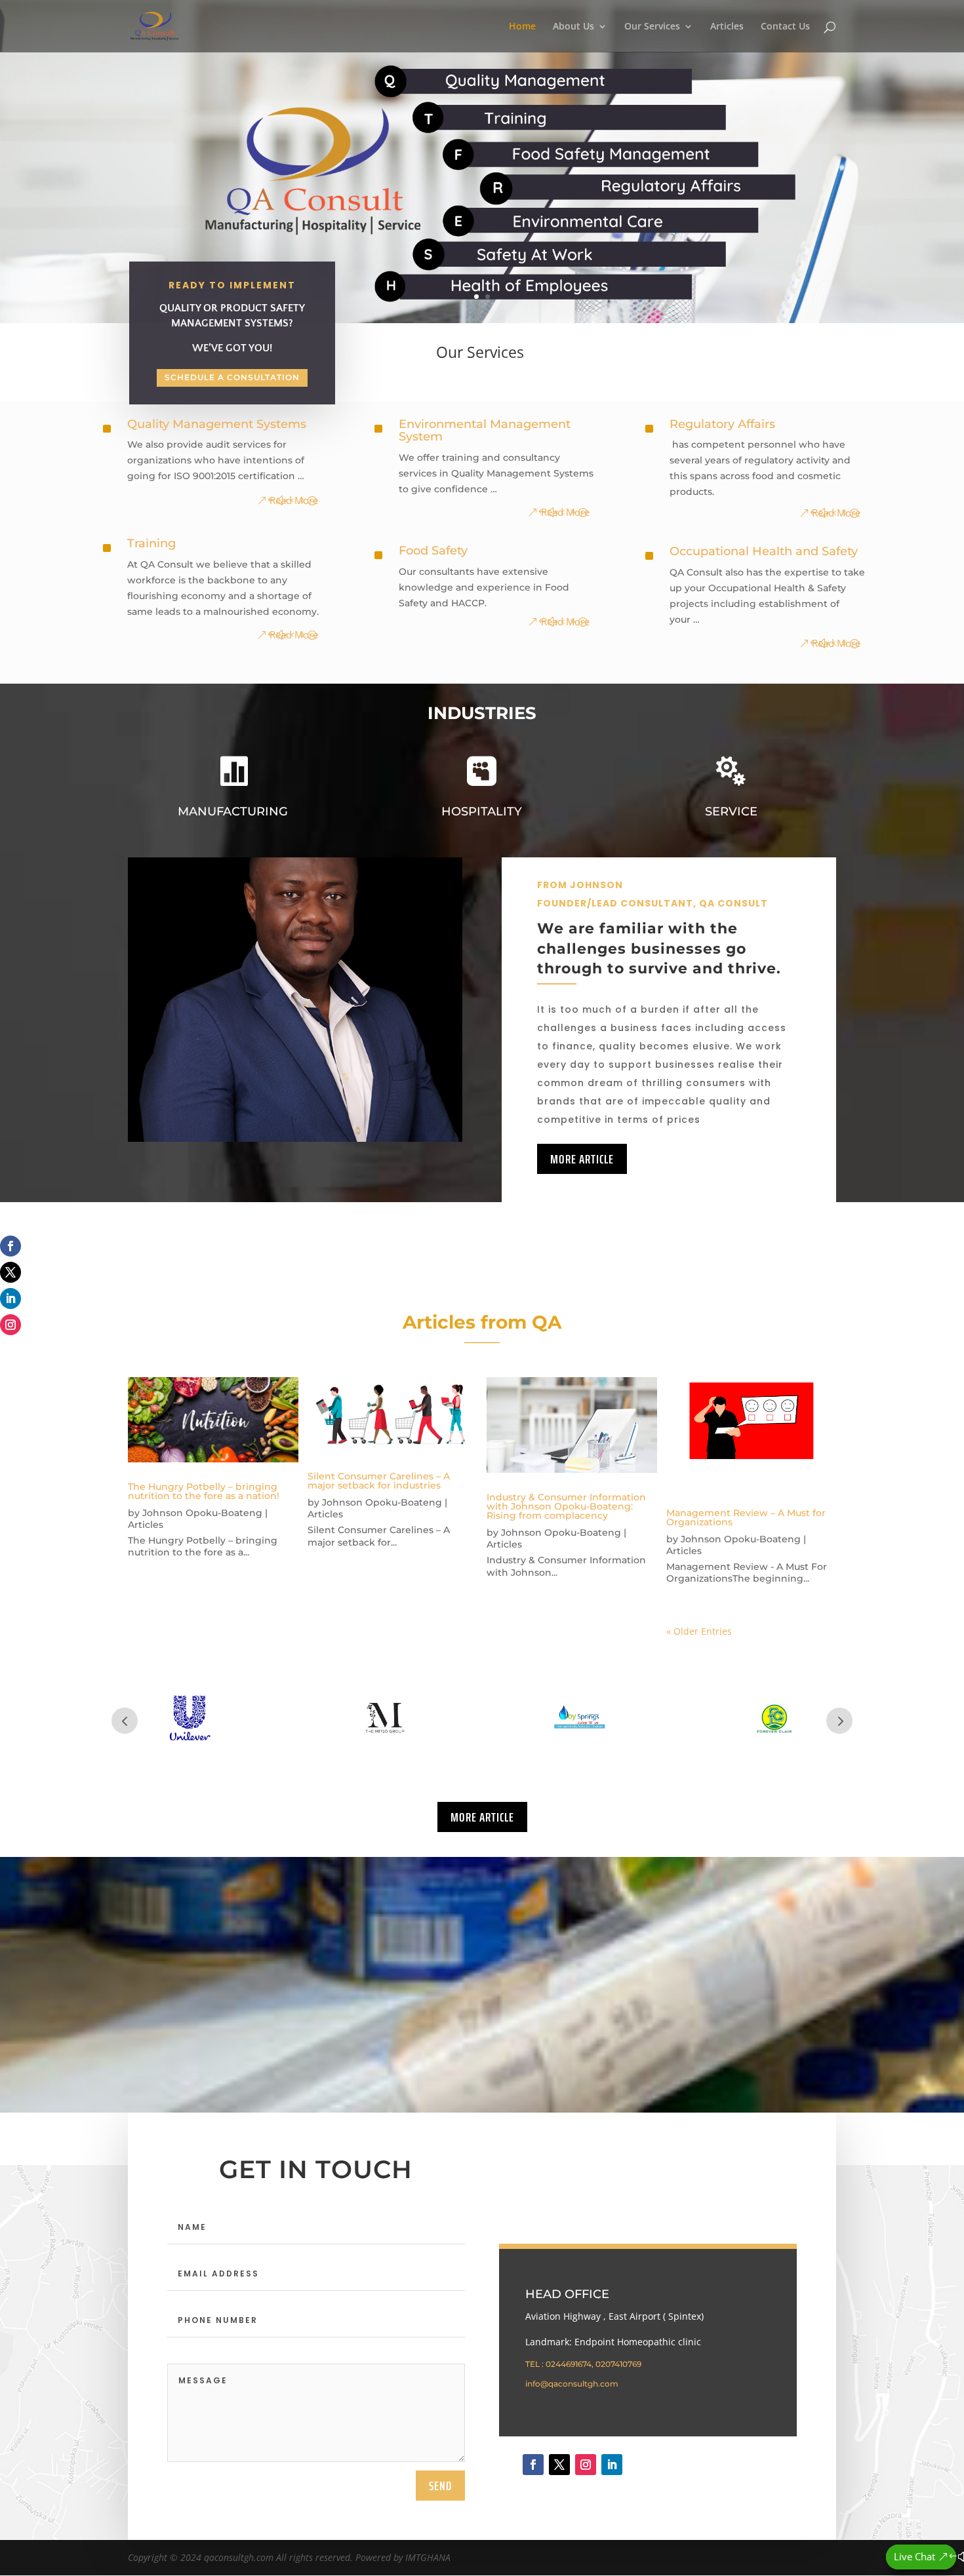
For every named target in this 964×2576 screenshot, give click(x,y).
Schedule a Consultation (232, 377)
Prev (125, 1721)
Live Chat (914, 2556)
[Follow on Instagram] (10, 1325)
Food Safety (433, 551)
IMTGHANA (428, 2557)
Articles (727, 27)
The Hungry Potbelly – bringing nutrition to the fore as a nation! (204, 1491)
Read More (294, 500)
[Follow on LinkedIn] (10, 1298)
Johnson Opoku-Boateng (202, 1513)
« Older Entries (699, 1631)
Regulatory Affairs (722, 424)
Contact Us (785, 27)
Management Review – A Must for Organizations (746, 1517)
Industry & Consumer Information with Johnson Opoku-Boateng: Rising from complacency (566, 1506)
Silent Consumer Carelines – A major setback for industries (379, 1481)
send (440, 2486)
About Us (573, 27)
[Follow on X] (10, 1272)
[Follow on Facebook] (10, 1246)
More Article (582, 1159)
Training (151, 543)
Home (522, 27)
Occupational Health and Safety (764, 551)
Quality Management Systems (217, 424)
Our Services (652, 27)
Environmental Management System (485, 431)
